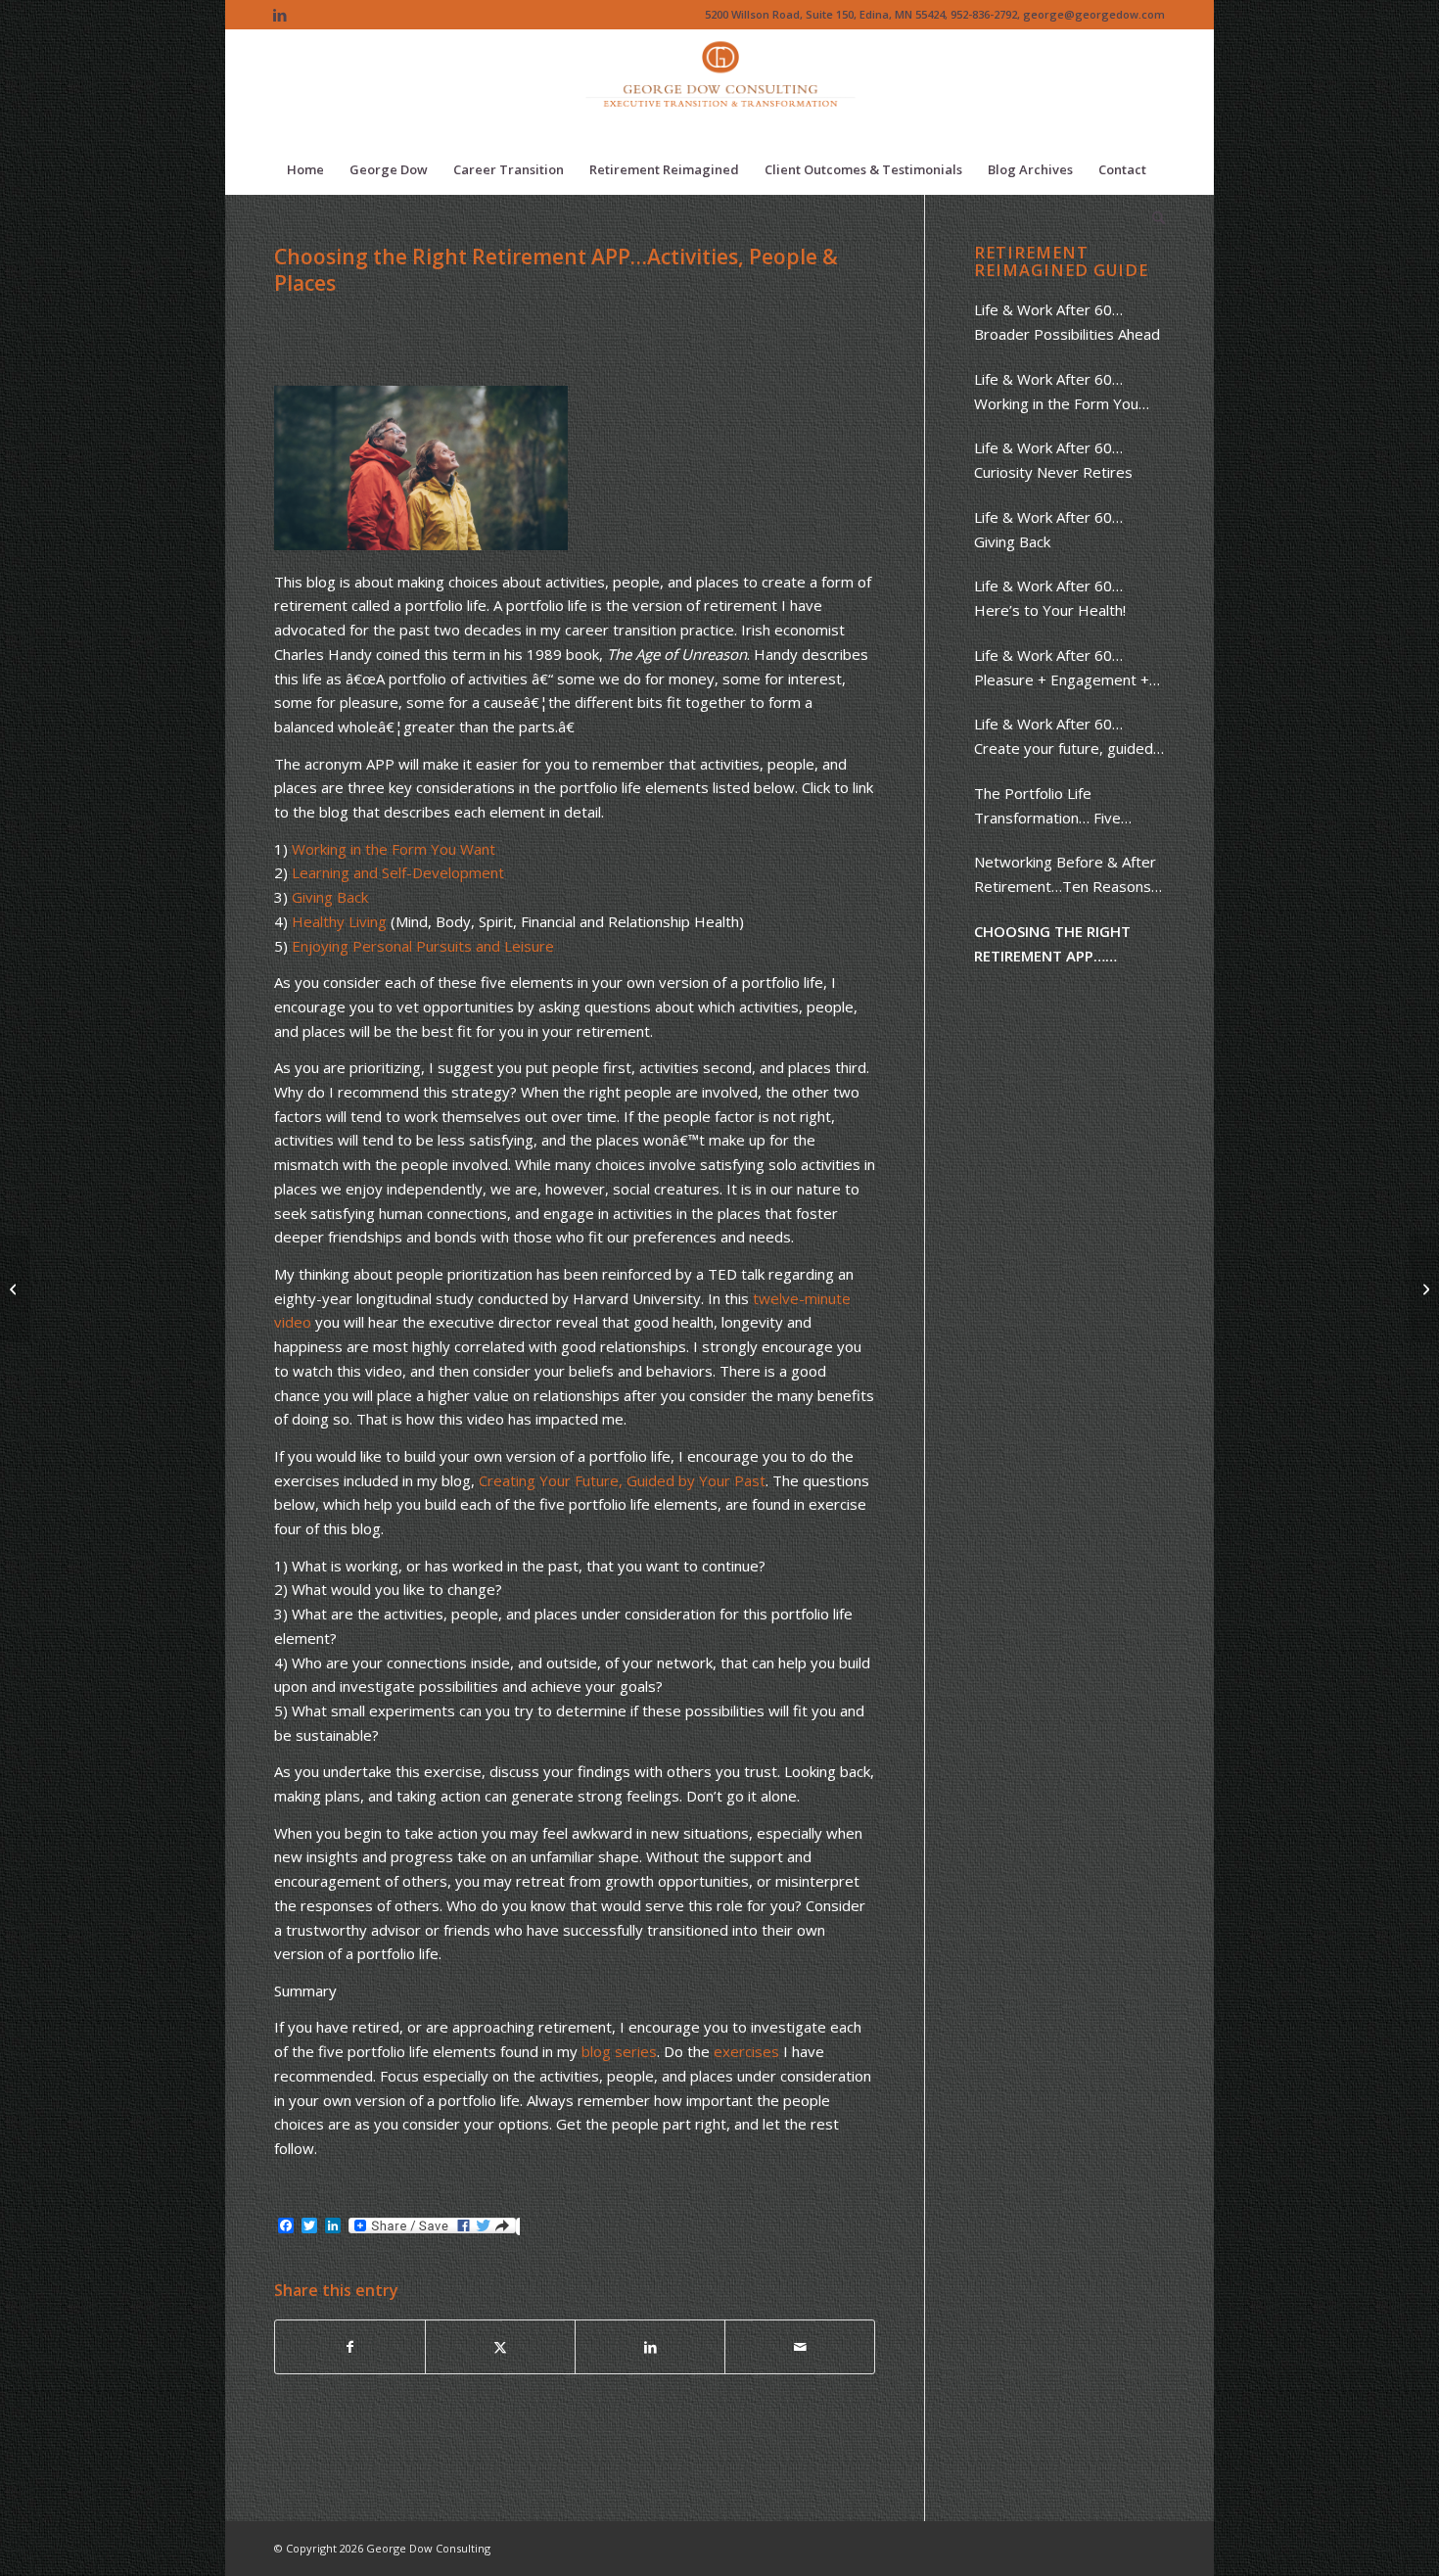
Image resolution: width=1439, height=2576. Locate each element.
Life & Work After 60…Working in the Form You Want (1056, 393)
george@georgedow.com (1094, 14)
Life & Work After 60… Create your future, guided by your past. (1064, 737)
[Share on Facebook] (350, 2347)
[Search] (1152, 218)
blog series (619, 2051)
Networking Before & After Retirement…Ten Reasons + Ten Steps (1069, 875)
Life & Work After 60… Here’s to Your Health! (1050, 598)
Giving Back (330, 897)
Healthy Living (341, 921)
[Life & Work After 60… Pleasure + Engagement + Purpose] (15, 1288)
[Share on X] (500, 2347)
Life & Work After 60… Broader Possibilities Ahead (1067, 322)
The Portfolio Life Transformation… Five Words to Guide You (1047, 807)
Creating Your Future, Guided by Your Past (622, 1480)
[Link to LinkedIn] (280, 15)
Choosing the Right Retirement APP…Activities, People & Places (1052, 945)
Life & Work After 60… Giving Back (1048, 529)
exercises (746, 2051)
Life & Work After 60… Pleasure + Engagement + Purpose (1062, 669)
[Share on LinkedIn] (650, 2347)
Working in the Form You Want (394, 849)
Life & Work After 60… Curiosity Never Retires (1053, 460)
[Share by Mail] (800, 2347)
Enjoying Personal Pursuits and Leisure (423, 946)
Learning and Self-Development (398, 872)
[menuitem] (305, 169)
